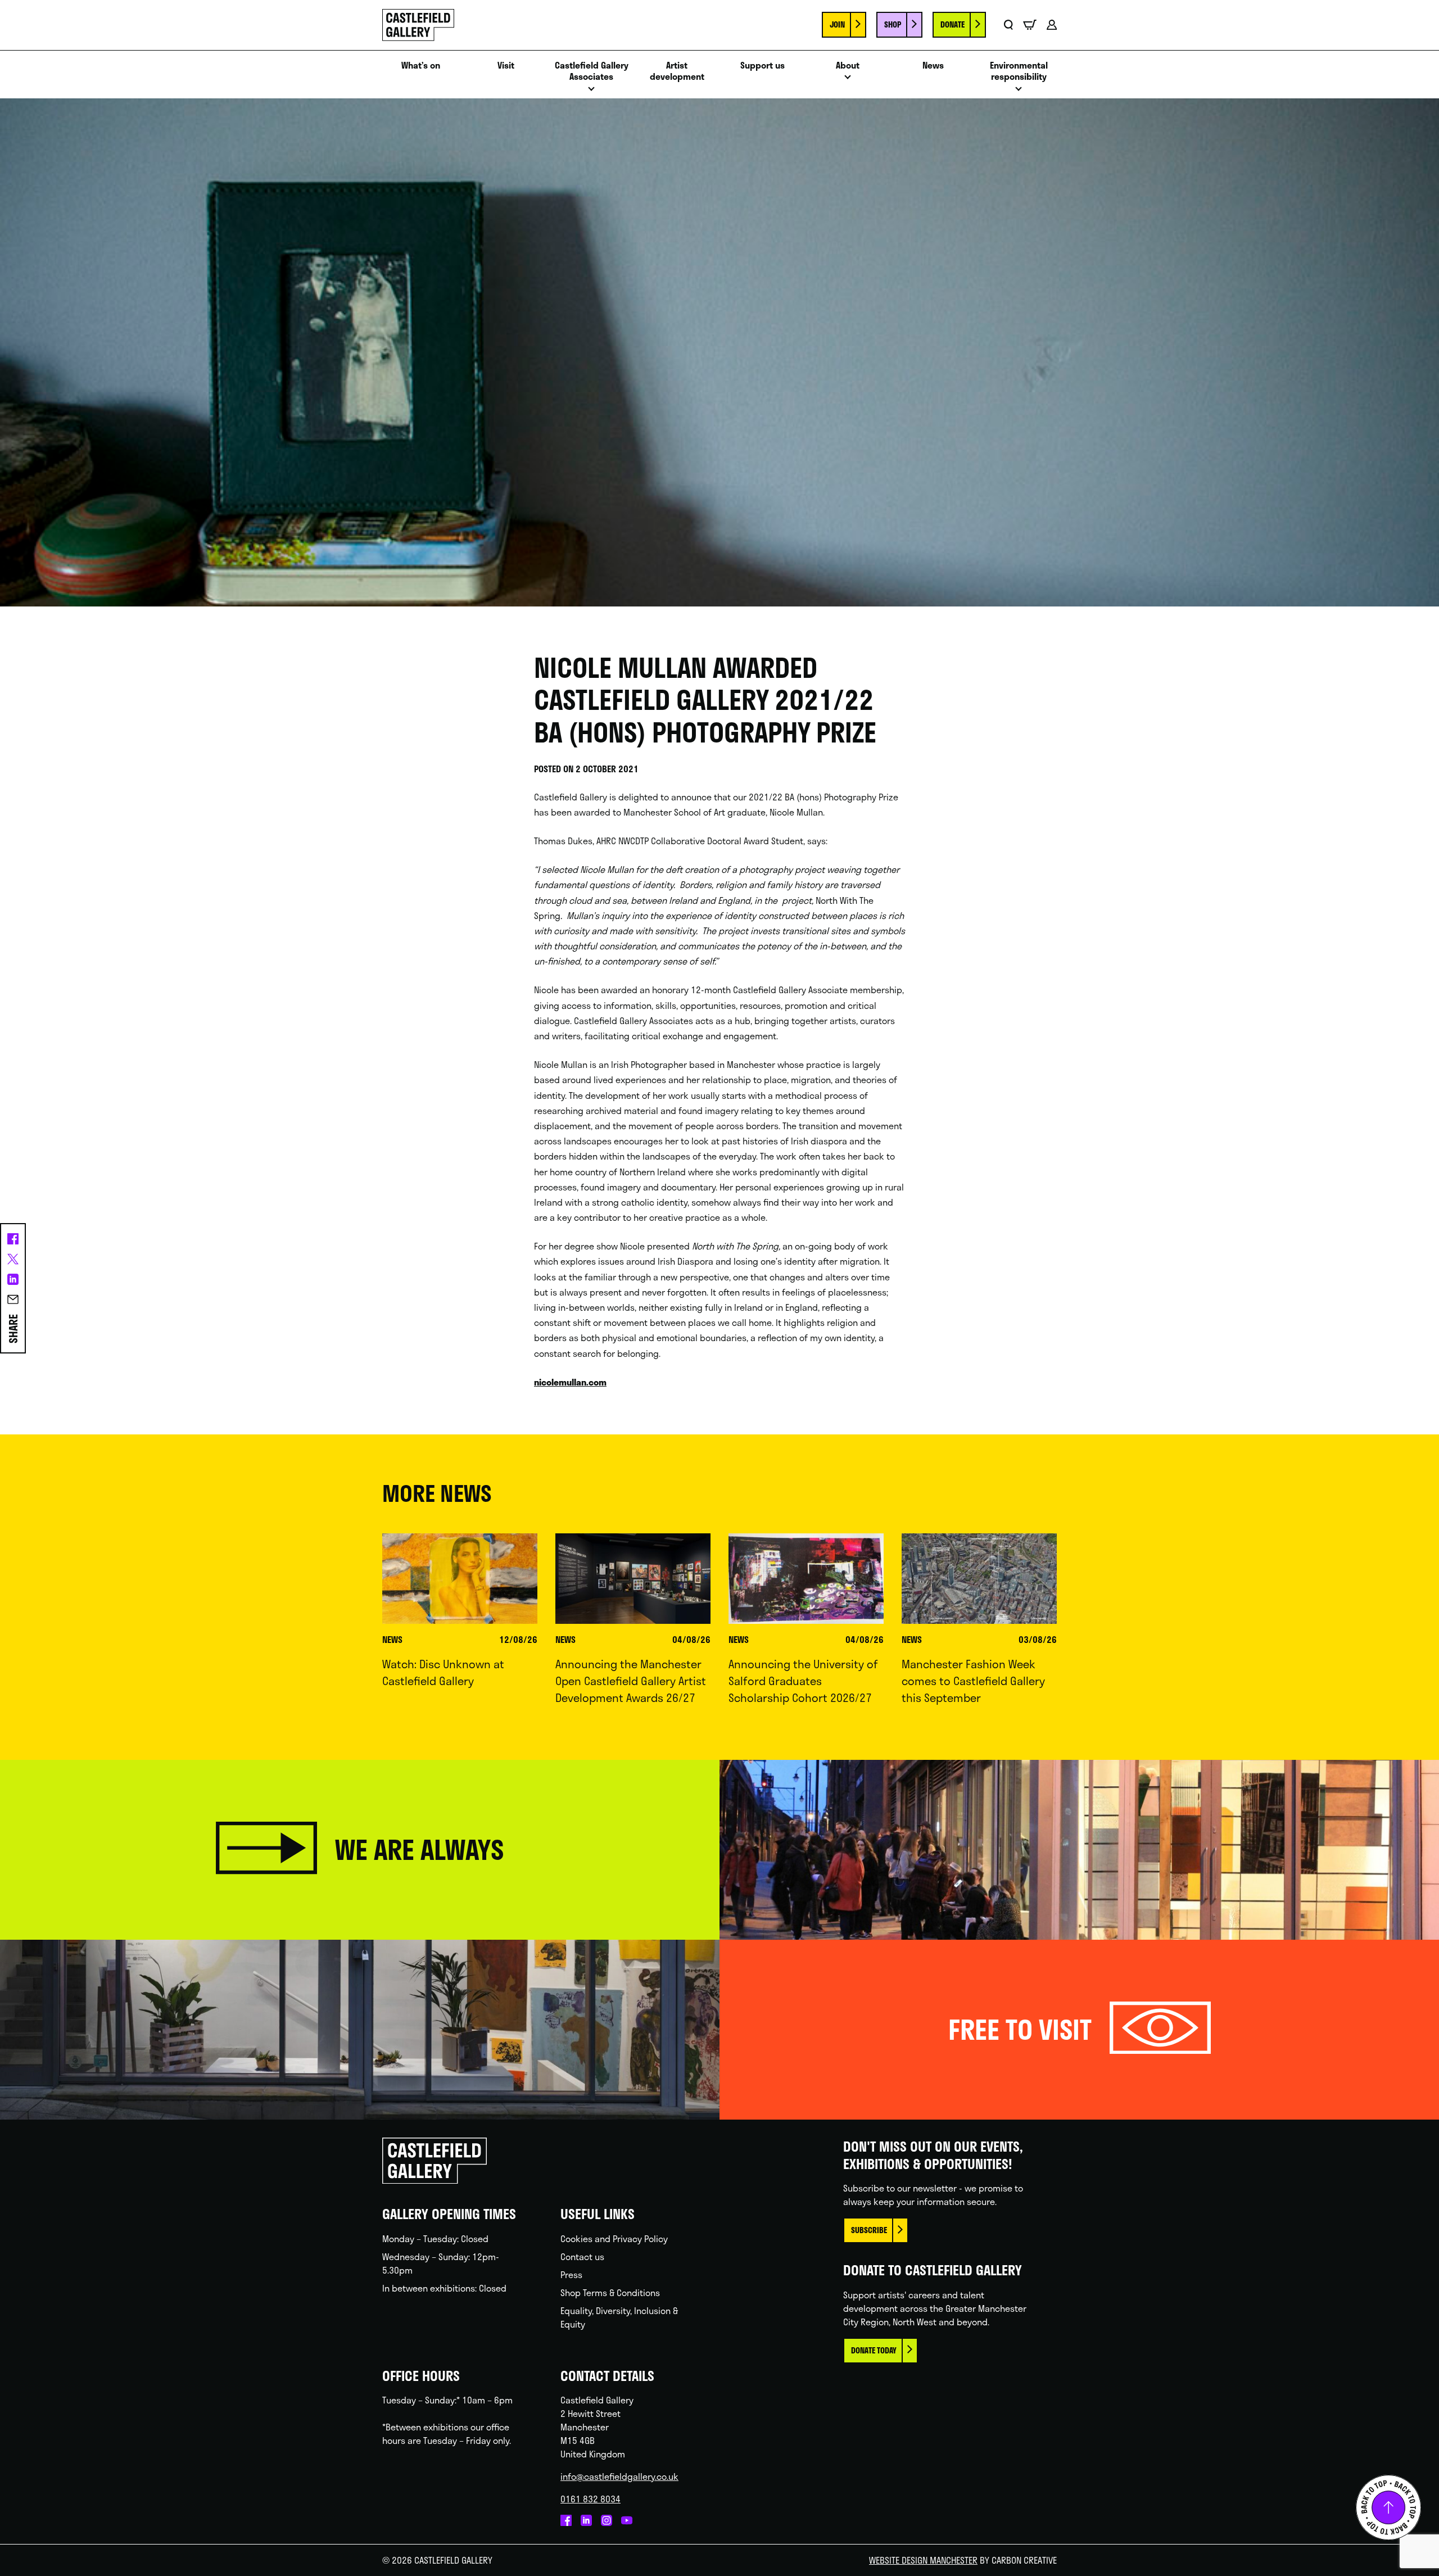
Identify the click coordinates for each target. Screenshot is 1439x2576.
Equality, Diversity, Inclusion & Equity (619, 2317)
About (848, 65)
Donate (952, 24)
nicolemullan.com (570, 1382)
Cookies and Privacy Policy (614, 2238)
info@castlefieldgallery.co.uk (619, 2476)
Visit (506, 65)
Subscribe (869, 2230)
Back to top (1388, 2507)
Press (571, 2274)
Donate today (874, 2350)
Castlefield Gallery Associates (592, 71)
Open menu (591, 92)
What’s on (421, 65)
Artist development (677, 71)
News (933, 65)
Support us (763, 65)
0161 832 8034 (590, 2499)
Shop (893, 24)
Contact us (582, 2256)
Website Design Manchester (923, 2560)
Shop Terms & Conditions (610, 2292)
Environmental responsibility (1019, 71)
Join (837, 24)
